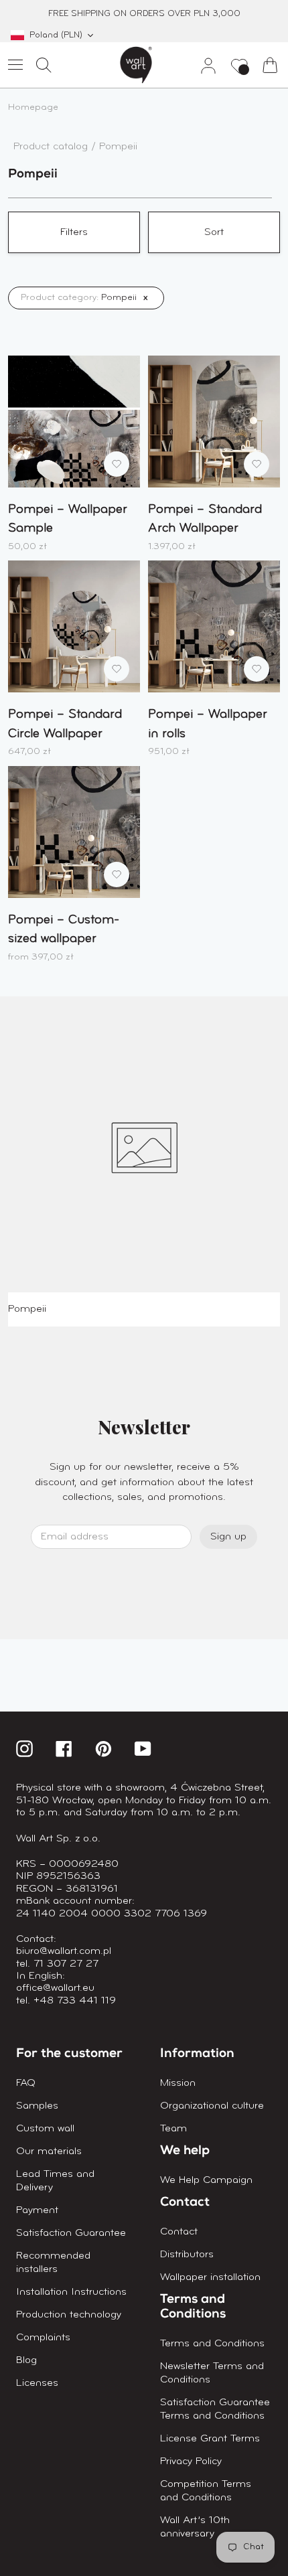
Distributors (187, 2255)
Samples (37, 2106)
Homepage (33, 107)
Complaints (43, 2338)
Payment (37, 2210)
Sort (214, 232)
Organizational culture (212, 2106)
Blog (26, 2360)
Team (173, 2129)
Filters (74, 232)
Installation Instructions (71, 2292)
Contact (179, 2232)
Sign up (228, 1537)
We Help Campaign (206, 2180)
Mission (178, 2083)
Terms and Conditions (212, 2344)
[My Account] (203, 65)
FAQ (26, 2083)
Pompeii (118, 147)
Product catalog (52, 147)
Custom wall (45, 2129)
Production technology (69, 2315)
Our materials (49, 2151)
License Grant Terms (210, 2439)
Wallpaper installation (210, 2277)
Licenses (37, 2383)
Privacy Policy (191, 2461)
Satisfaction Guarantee (71, 2233)
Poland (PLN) (56, 35)
